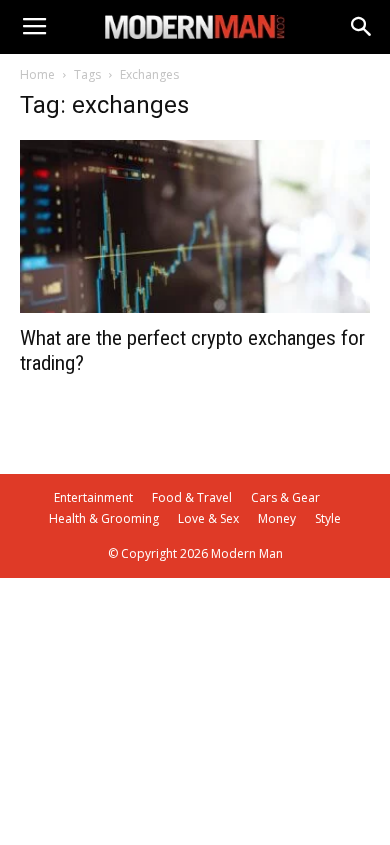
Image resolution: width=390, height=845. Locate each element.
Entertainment (93, 497)
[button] (362, 27)
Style (328, 518)
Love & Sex (208, 518)
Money (277, 518)
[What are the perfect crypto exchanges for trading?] (195, 226)
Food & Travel (192, 497)
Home (37, 74)
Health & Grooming (104, 518)
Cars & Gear (285, 497)
